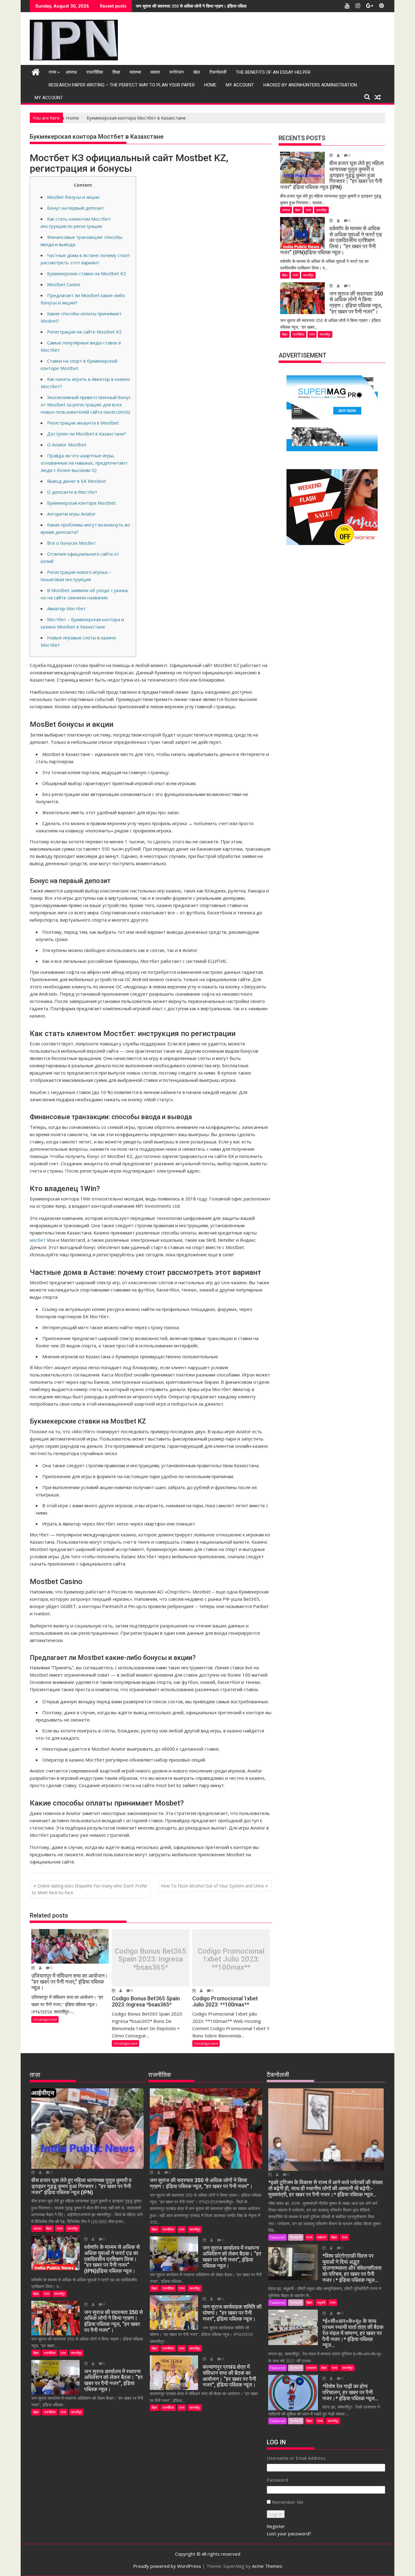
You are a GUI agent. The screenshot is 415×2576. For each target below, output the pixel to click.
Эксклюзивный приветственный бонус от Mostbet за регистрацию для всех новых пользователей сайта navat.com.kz (86, 405)
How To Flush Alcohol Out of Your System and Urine (212, 1886)
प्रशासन (311, 2368)
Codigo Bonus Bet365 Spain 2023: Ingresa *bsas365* (151, 1959)
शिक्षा (116, 72)
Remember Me (288, 2502)
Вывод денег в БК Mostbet (77, 481)
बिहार (298, 210)
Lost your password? (289, 2534)
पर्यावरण (322, 2237)
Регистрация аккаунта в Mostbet (83, 423)
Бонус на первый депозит (75, 208)
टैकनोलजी (218, 72)
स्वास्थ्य (135, 72)
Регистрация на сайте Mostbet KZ (84, 332)
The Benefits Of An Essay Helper (273, 72)
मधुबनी (321, 2302)
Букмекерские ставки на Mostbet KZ (87, 273)
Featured (278, 2237)
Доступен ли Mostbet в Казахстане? (87, 434)
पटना (309, 2237)
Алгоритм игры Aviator (71, 514)
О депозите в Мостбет (72, 492)
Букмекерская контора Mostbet (81, 503)
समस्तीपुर (321, 210)
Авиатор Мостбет (66, 608)
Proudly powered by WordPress (167, 2566)
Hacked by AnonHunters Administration (310, 85)
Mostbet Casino (64, 284)
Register (276, 2526)
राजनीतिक (95, 72)
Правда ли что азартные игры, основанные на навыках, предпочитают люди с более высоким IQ (84, 463)
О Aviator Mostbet (67, 445)
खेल (197, 72)
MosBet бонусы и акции (73, 197)
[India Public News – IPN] (36, 71)
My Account (240, 85)
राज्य (52, 72)
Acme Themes (267, 2566)
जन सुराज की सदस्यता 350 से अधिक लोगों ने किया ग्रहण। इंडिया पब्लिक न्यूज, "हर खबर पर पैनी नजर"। (216, 6)
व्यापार (155, 72)
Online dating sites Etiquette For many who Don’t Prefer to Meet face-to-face (90, 1889)
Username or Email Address (296, 2458)
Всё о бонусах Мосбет (71, 543)
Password (277, 2480)
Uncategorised (45, 2019)
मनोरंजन (177, 72)
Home (210, 85)
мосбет (38, 1240)
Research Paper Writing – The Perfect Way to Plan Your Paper (122, 85)
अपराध (71, 72)
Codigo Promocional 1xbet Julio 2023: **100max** (231, 1959)
